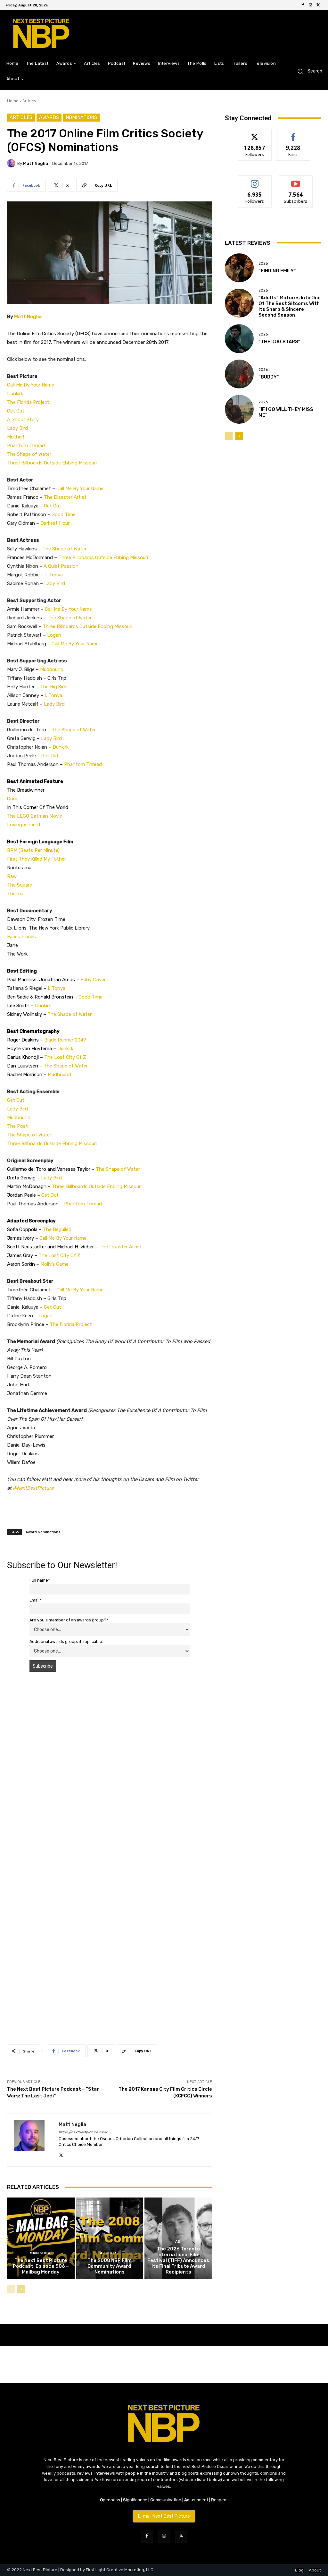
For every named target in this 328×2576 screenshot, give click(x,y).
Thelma (15, 894)
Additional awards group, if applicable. (66, 1641)
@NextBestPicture (33, 1488)
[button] (307, 71)
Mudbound (52, 669)
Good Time (64, 514)
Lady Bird (17, 428)
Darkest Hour (55, 523)
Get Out (16, 411)
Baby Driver (93, 980)
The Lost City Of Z (65, 1057)
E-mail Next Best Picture (164, 2516)
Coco (13, 799)
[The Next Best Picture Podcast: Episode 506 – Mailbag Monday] (41, 2238)
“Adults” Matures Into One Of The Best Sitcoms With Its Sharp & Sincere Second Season (290, 306)
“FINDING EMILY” (277, 271)
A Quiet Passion (61, 566)
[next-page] (21, 2289)
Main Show (40, 2253)
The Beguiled (57, 1229)
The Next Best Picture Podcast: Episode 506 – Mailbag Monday (41, 2266)
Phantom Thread (26, 446)
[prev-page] (11, 2289)
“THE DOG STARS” (279, 342)
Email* (35, 1600)
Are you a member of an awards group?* (69, 1620)
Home (13, 101)
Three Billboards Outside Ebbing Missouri (52, 463)
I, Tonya (54, 575)
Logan (54, 635)
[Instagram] (311, 5)
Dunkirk (15, 394)
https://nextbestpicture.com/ (83, 2132)
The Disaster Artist (65, 497)
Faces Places (21, 937)
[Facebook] (303, 5)
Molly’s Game (54, 1264)
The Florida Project (28, 402)
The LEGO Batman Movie (35, 816)
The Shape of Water (29, 454)
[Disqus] (110, 1767)
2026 (263, 264)
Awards (49, 117)
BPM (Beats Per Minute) (33, 850)
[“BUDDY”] (239, 374)
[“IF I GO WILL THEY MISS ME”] (239, 409)
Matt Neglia (36, 163)
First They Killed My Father (37, 859)
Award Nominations (43, 1532)
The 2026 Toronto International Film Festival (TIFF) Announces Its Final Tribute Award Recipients (178, 2260)
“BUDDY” (269, 377)
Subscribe (296, 180)
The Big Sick (53, 687)
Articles (29, 101)
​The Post (17, 1126)
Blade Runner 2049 (66, 1040)
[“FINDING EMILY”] (239, 268)
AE (178, 2242)
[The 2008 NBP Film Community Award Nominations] (110, 2238)
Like (293, 134)
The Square (20, 885)
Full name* (40, 1580)
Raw (12, 876)
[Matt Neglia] (12, 163)
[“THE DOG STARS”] (239, 339)
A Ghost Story (23, 420)
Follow (255, 134)
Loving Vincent (24, 825)
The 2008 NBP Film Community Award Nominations (110, 2266)
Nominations (81, 117)
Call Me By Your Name (31, 385)
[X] (318, 5)
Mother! (16, 437)
